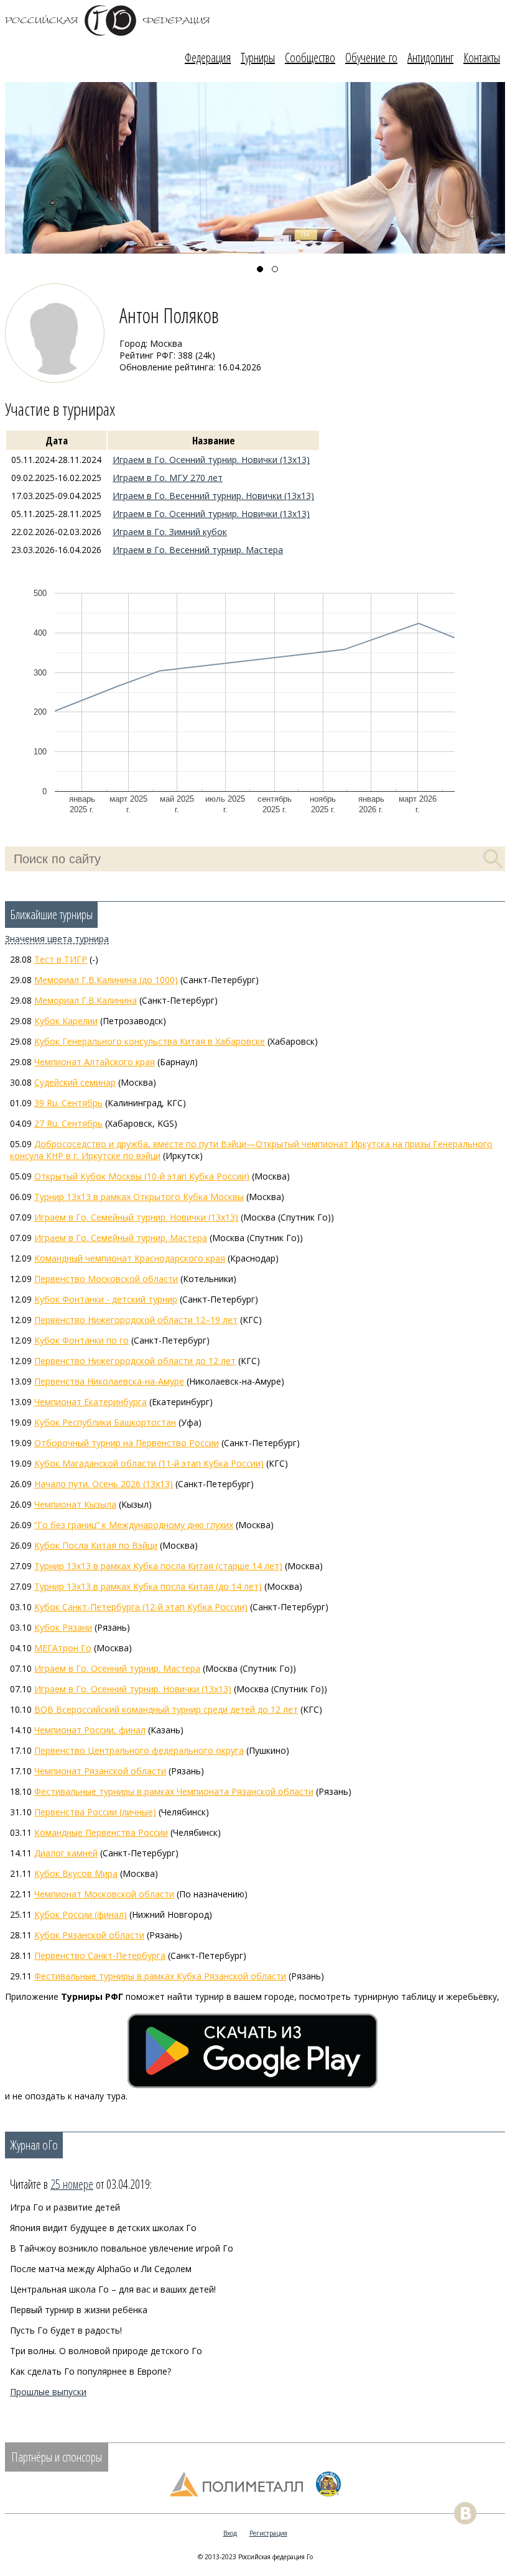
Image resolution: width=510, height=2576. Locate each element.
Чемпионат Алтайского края (95, 1062)
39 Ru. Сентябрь (68, 1103)
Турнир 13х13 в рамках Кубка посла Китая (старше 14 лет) (158, 1566)
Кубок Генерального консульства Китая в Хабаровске (150, 1041)
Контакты (482, 57)
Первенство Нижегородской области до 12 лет (135, 1361)
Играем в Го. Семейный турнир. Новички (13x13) (136, 1217)
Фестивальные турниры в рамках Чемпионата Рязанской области (174, 1791)
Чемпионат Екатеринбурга (90, 1402)
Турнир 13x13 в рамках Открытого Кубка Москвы (139, 1197)
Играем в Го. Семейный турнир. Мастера (121, 1238)
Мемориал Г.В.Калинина (86, 1000)
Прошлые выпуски (48, 2392)
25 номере (72, 2184)
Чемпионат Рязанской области (100, 1771)
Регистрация (268, 2533)
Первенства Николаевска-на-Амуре (109, 1381)
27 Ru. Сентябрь (68, 1123)
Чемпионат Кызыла (75, 1504)
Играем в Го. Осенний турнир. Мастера (117, 1668)
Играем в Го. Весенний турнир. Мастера (198, 550)
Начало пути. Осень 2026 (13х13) (104, 1484)
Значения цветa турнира (57, 939)
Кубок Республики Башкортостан (105, 1422)
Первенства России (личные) (95, 1812)
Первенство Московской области (106, 1279)
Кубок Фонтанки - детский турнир (106, 1299)
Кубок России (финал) (81, 1914)
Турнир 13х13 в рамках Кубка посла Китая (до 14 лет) (148, 1586)
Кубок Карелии (66, 1021)
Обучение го (371, 57)
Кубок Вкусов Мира (76, 1873)
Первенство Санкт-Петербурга (100, 1955)
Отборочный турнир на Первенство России (127, 1443)
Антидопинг (430, 57)
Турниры (258, 57)
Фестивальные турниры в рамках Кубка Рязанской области (160, 1976)
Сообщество (310, 57)
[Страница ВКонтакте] (465, 2513)
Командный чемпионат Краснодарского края (130, 1258)
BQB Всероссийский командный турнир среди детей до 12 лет (166, 1709)
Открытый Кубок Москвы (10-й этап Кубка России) (142, 1176)
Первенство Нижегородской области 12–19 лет (136, 1320)
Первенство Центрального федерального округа (139, 1750)
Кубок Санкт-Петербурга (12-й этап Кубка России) (141, 1607)
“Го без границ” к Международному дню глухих (134, 1525)
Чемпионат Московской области (104, 1894)
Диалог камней (66, 1853)
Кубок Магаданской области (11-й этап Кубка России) (149, 1463)
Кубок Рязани (63, 1627)
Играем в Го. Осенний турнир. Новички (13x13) (211, 460)
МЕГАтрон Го (63, 1648)
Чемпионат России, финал (90, 1730)
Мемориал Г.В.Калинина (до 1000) (106, 980)
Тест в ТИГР (61, 959)
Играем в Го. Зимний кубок (170, 532)
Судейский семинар (75, 1082)
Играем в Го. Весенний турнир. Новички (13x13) (213, 496)
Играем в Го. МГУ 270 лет (168, 478)
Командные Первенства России (101, 1832)
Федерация (208, 57)
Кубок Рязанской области (89, 1935)
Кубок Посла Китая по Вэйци (96, 1545)
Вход (230, 2533)
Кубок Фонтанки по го (81, 1340)
